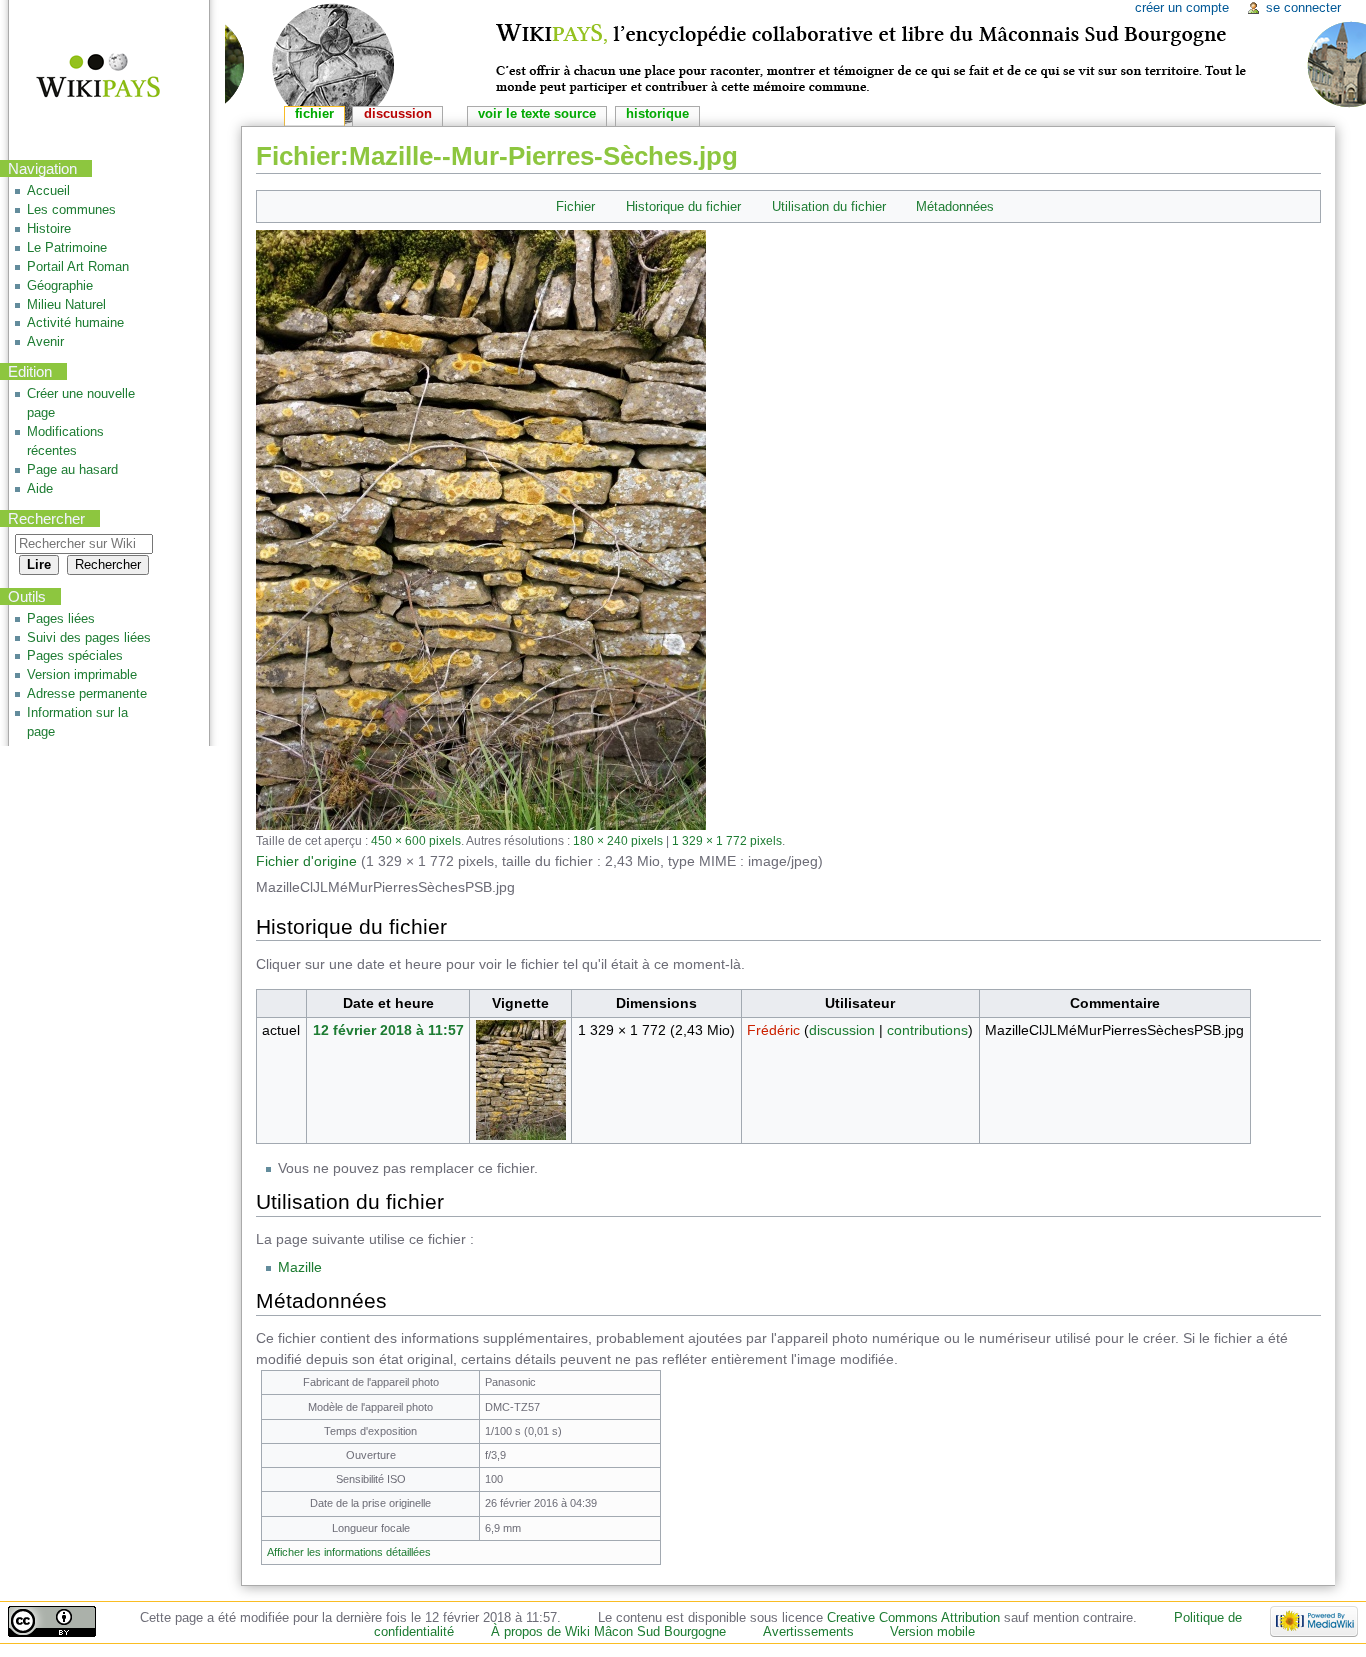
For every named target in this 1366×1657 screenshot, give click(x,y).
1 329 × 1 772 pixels (727, 840)
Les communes (71, 210)
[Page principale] (85, 77)
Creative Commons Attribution (913, 1618)
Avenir (45, 342)
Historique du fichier (683, 206)
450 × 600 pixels (416, 840)
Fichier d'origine (306, 861)
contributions (927, 1030)
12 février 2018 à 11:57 (388, 1030)
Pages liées (61, 619)
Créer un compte (1182, 8)
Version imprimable (82, 675)
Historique (657, 114)
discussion (842, 1030)
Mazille (300, 1267)
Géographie (60, 286)
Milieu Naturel (66, 305)
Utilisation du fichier (829, 206)
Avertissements (808, 1632)
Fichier (575, 206)
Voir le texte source (537, 114)
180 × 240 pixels (618, 840)
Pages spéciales (75, 656)
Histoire (49, 229)
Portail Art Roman (78, 267)
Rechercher (46, 518)
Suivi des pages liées (89, 638)
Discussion (398, 114)
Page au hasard (72, 470)
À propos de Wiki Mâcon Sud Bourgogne (608, 1632)
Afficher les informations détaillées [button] (349, 1552)
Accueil (48, 191)
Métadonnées (955, 206)
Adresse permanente (87, 694)
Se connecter (1303, 8)
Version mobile (932, 1632)
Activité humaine (75, 323)
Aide (40, 489)
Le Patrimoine (67, 248)
